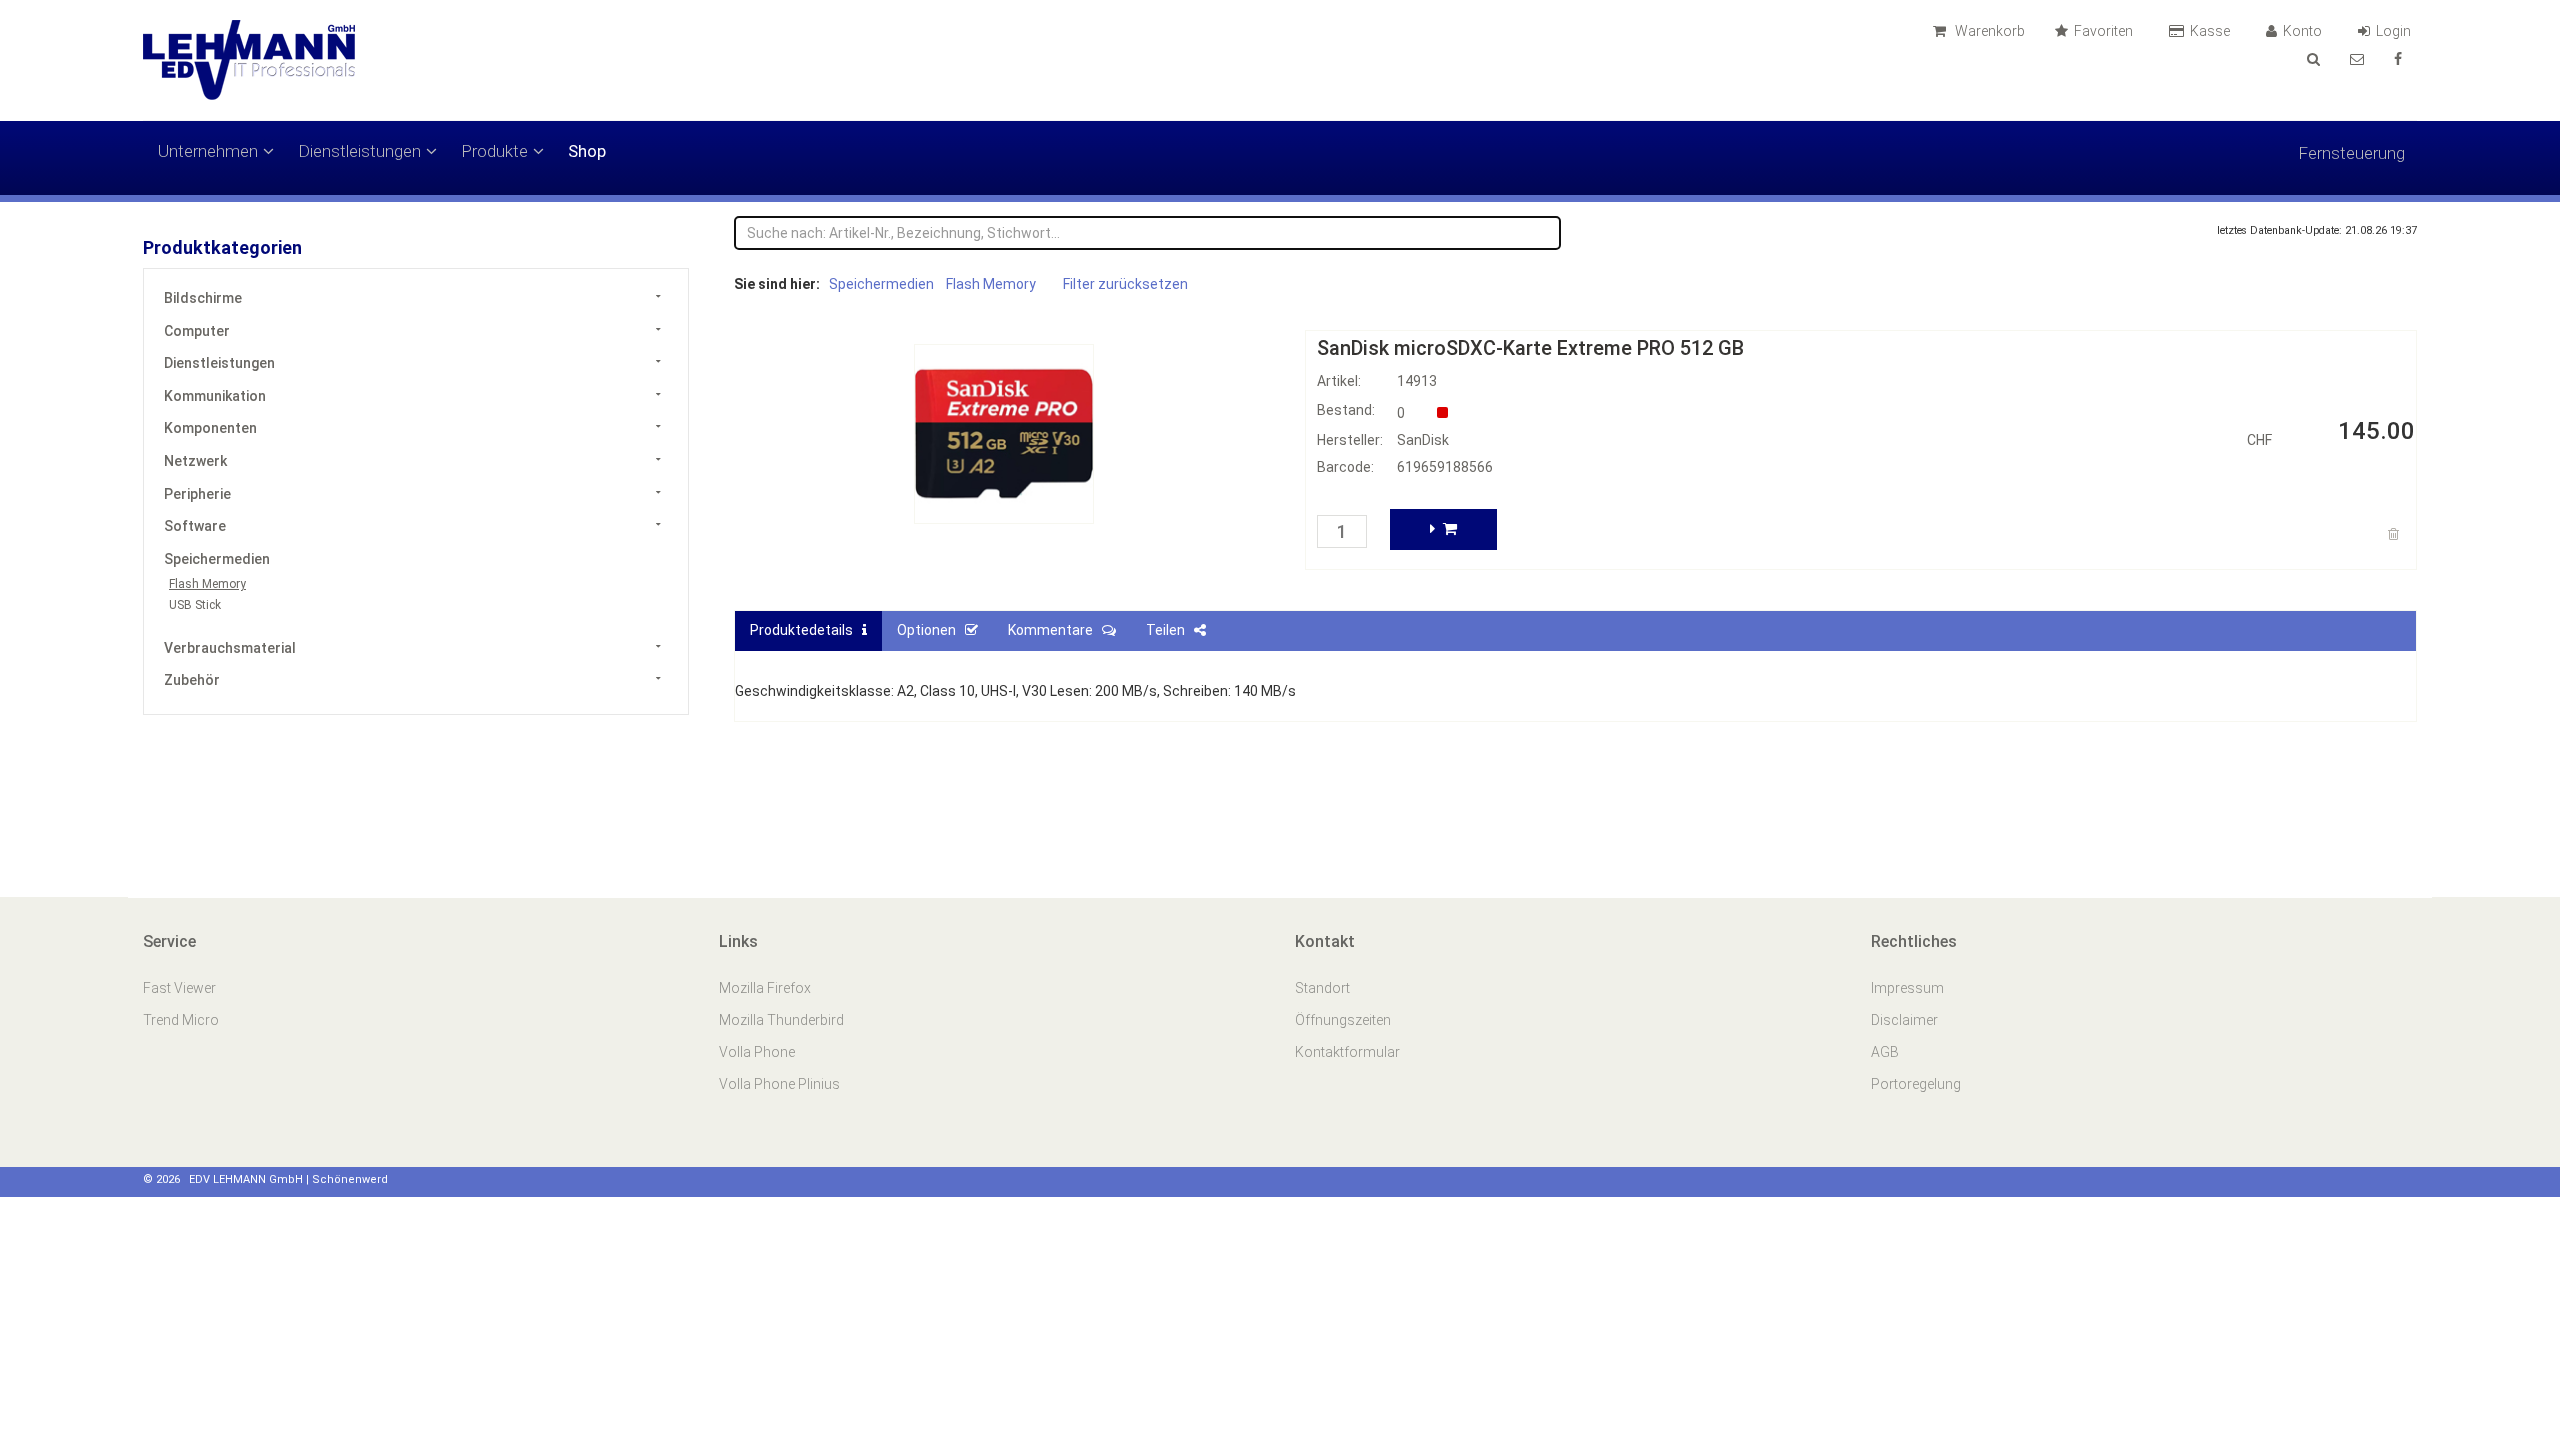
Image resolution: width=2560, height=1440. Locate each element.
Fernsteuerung (2351, 153)
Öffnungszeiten (1343, 1020)
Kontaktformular (1347, 1052)
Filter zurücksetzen (1125, 284)
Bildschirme (203, 298)
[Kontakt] (2357, 59)
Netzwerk (195, 461)
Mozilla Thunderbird (781, 1020)
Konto (2304, 31)
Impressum (1907, 988)
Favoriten (2105, 31)
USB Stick (195, 605)
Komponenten (210, 428)
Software (195, 526)
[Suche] (2313, 59)
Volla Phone (758, 1052)
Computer (197, 331)
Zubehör (192, 680)
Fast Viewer (181, 988)
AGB (1885, 1052)
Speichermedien (217, 559)
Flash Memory (207, 584)
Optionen (931, 630)
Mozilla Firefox (765, 988)
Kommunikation (215, 396)
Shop (587, 151)
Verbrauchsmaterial (230, 648)
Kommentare (1055, 630)
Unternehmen (208, 151)
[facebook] (2398, 59)
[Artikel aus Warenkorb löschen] (2396, 534)
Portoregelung (1916, 1084)
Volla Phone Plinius (781, 1084)
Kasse (2211, 31)
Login (2395, 31)
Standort (1322, 988)
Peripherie (197, 494)
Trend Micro (182, 1020)
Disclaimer (1904, 1020)
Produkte (494, 151)
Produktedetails (806, 630)
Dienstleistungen (359, 151)
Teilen (1170, 630)
